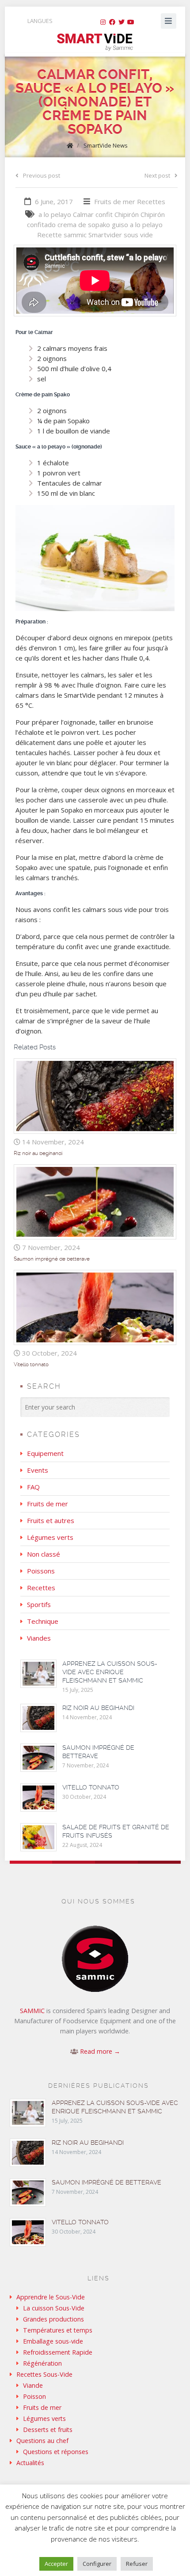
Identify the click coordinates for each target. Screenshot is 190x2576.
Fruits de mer (115, 201)
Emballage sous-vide (53, 2341)
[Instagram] (103, 22)
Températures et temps (58, 2330)
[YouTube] (131, 22)
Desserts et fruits (48, 2430)
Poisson (34, 2396)
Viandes (39, 1638)
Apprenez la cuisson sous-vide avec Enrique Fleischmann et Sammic (110, 1672)
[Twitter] (122, 22)
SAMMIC (32, 2011)
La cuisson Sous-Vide (54, 2308)
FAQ (33, 1487)
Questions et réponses (56, 2452)
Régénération (42, 2363)
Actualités (30, 2463)
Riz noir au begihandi (38, 1153)
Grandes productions (53, 2319)
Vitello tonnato (31, 1364)
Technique (43, 1621)
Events (38, 1470)
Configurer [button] (97, 2564)
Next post (157, 175)
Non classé (44, 1554)
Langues (40, 21)
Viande (33, 2385)
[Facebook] (112, 22)
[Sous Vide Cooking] (95, 42)
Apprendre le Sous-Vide (51, 2297)
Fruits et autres (51, 1520)
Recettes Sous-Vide (44, 2374)
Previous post (42, 175)
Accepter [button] (56, 2564)
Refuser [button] (137, 2564)
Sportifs (39, 1604)
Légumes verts (50, 1537)
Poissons (41, 1571)
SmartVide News (106, 145)
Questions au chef (42, 2441)
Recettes (151, 201)
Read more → (100, 2051)
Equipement (45, 1453)
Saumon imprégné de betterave (52, 1259)
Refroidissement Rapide (58, 2352)
